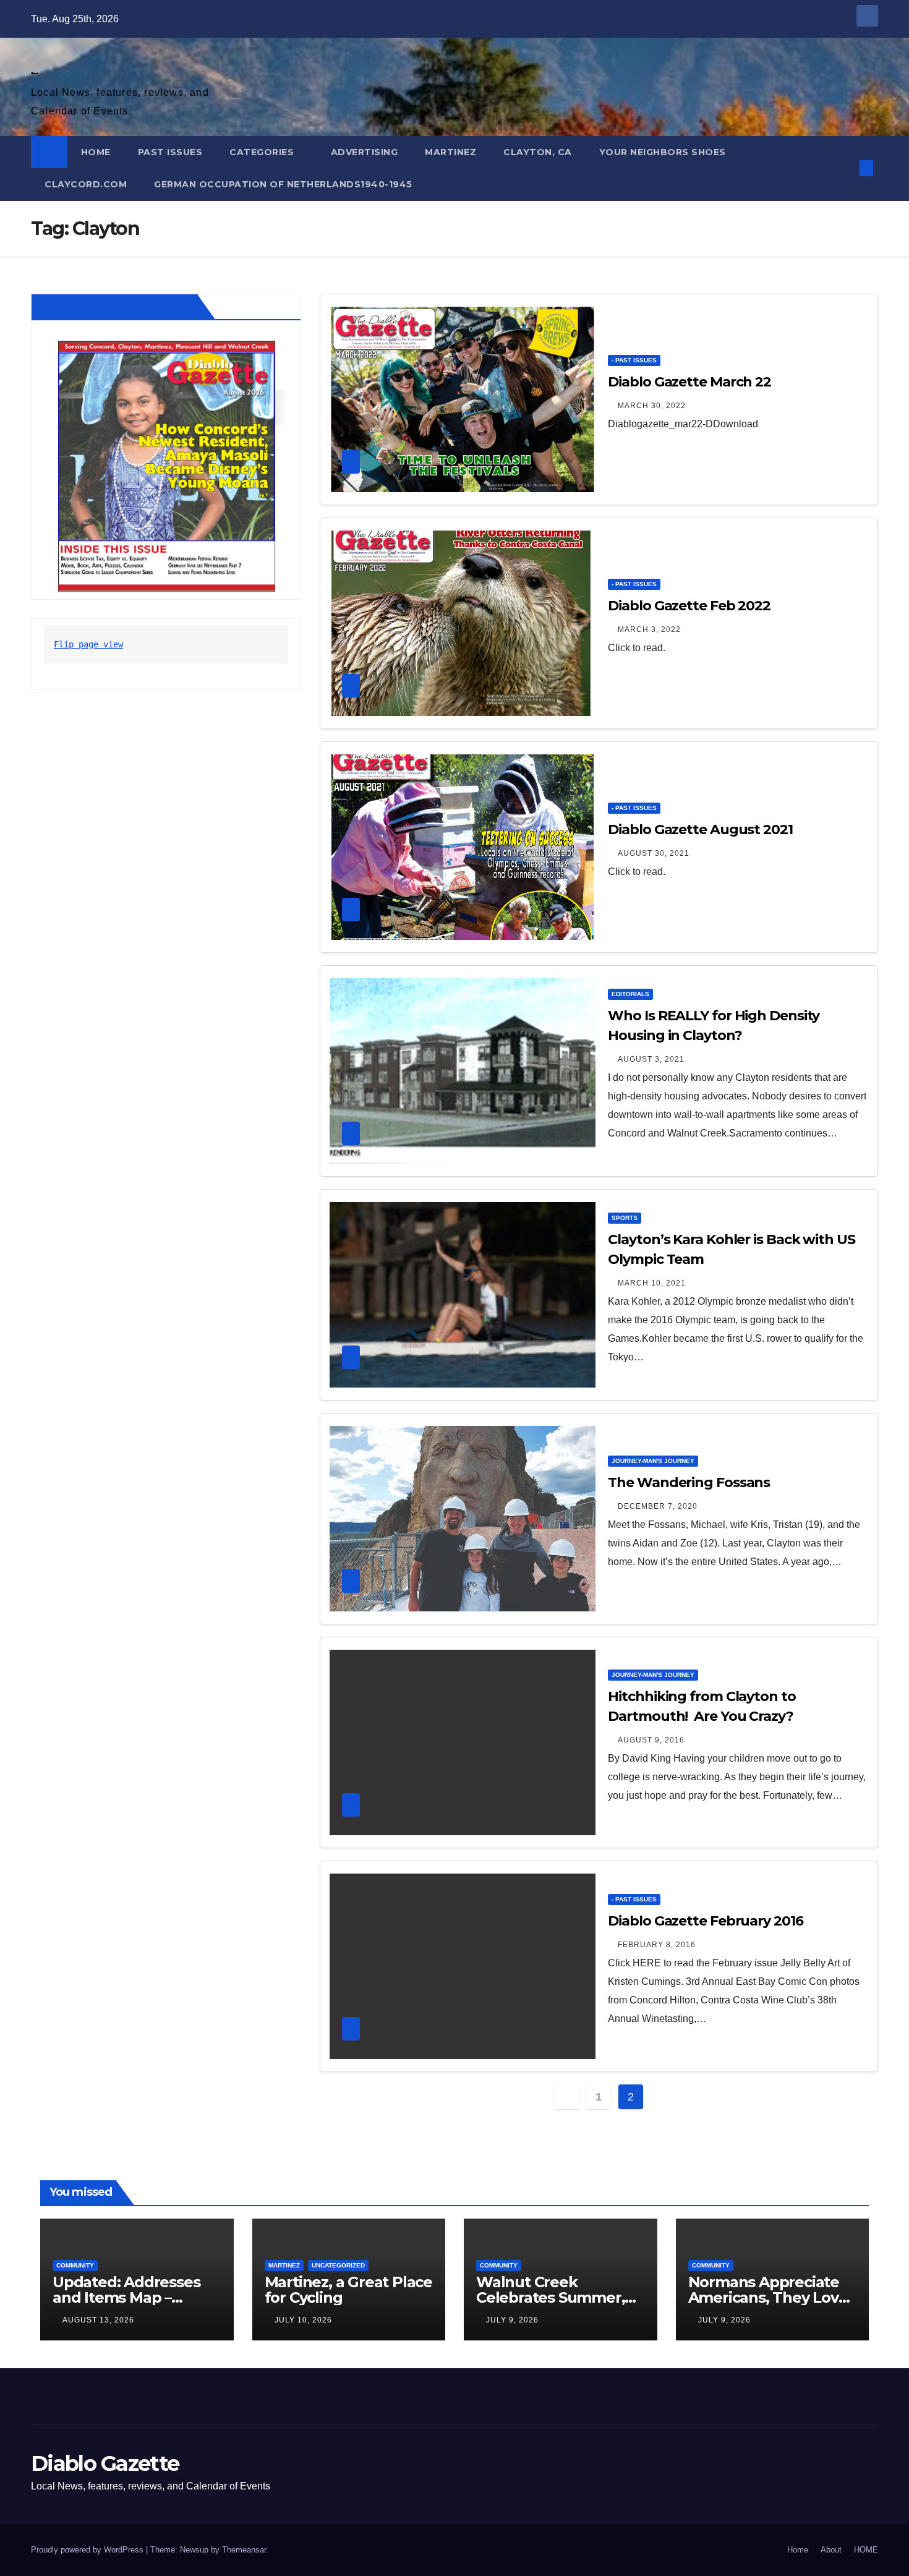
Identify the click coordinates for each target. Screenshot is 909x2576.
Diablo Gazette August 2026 (117, 307)
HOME (96, 152)
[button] (846, 168)
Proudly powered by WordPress (88, 2550)
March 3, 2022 (649, 629)
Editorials (630, 994)
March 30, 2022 (652, 406)
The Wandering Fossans (689, 1482)
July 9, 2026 (512, 2320)
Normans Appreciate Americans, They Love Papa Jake (768, 2297)
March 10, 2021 (652, 1283)
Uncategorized (338, 2265)
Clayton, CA (538, 152)
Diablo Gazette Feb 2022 (689, 606)
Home (798, 2550)
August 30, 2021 (654, 853)
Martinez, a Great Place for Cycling (348, 2290)
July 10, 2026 (303, 2320)
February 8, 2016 (657, 1945)
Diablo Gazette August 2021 (700, 830)
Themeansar (244, 2550)
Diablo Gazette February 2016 (705, 1921)
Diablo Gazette (34, 73)
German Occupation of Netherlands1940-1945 (283, 184)
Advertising (365, 152)
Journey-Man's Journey (653, 1461)
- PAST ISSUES (634, 360)
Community (75, 2265)
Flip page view (88, 644)
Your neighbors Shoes (663, 152)
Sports (625, 1218)
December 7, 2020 (658, 1506)
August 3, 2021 (651, 1059)
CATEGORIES (263, 152)
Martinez (450, 152)
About (831, 2550)
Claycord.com (86, 184)
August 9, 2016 (651, 1740)
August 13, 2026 (98, 2320)
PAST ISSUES (170, 152)
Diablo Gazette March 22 (689, 382)
